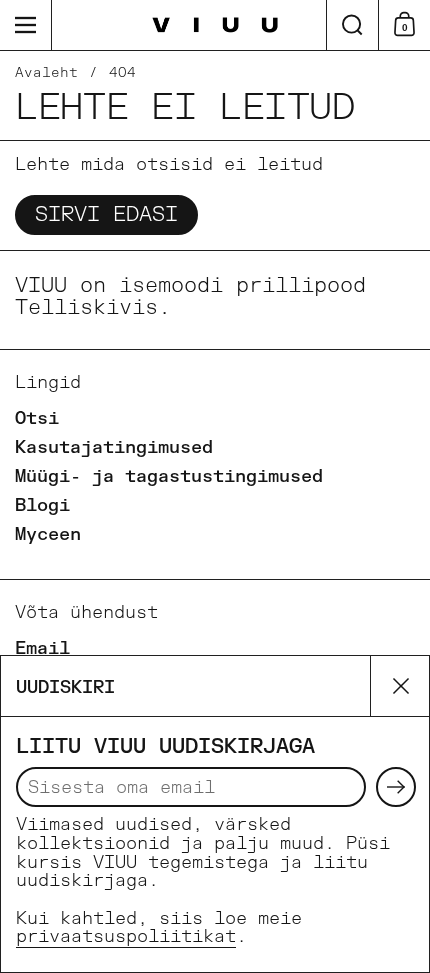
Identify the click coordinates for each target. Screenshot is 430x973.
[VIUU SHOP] (215, 25)
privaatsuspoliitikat (126, 936)
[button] (352, 25)
